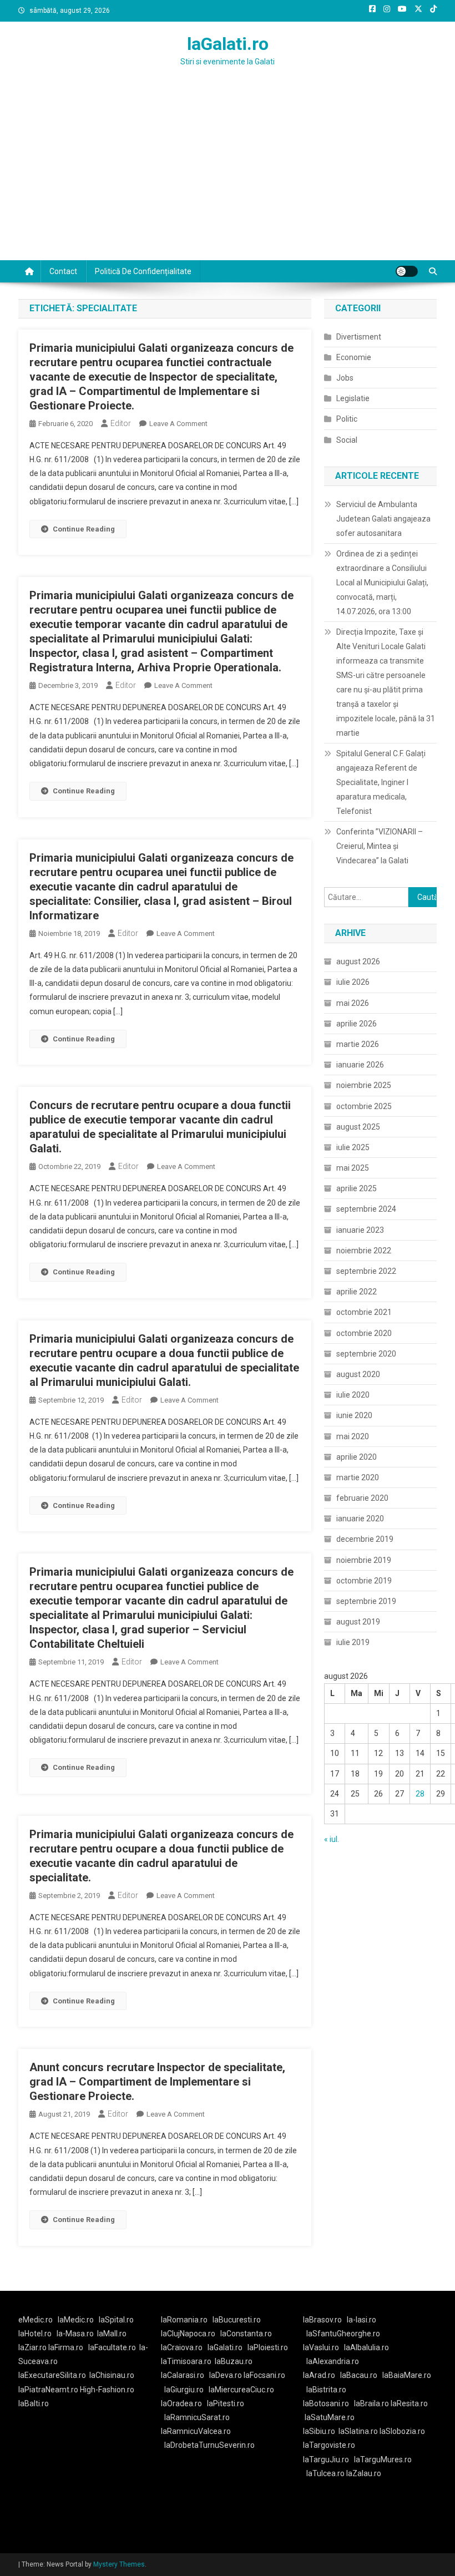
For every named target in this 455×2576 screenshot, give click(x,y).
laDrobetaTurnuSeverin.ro (209, 2445)
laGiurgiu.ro (186, 2390)
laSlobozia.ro (402, 2431)
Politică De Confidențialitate (143, 271)
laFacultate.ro (112, 2347)
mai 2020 (353, 1436)
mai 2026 (353, 1003)
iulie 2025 (353, 1147)
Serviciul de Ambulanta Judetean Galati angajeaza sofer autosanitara (383, 519)
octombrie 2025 (364, 1106)
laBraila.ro (371, 2403)
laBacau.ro (359, 2375)
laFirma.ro (66, 2347)
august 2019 (358, 1622)
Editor (121, 423)
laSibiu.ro (319, 2431)
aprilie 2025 (357, 1188)
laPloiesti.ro (268, 2347)
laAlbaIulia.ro (366, 2347)
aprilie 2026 (357, 1024)
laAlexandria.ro (333, 2361)
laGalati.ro (228, 44)
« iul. (332, 1839)
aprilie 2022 (357, 1292)
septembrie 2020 (366, 1354)
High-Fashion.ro (107, 2390)
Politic (347, 419)
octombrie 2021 (364, 1312)
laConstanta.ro (246, 2334)
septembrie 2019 (366, 1601)
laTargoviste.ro (329, 2445)
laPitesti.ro (226, 2403)
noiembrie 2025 (364, 1085)
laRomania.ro (184, 2320)
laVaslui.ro (323, 2347)
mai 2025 (353, 1168)
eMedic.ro (36, 2320)
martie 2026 (358, 1044)
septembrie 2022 (366, 1271)
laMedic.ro (77, 2320)
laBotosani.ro (326, 2403)
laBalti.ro (34, 2403)
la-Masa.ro (75, 2334)
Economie (354, 357)
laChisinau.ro (112, 2375)
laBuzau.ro (234, 2361)
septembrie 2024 (366, 1209)
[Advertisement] (228, 177)
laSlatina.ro (358, 2431)
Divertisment (359, 337)
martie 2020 (358, 1477)
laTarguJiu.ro (328, 2459)
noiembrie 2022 (364, 1251)
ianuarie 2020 (360, 1519)
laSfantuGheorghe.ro (343, 2334)
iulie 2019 (353, 1642)
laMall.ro (112, 2334)
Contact (63, 271)
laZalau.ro (364, 2473)
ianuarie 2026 (360, 1065)
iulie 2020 (353, 1395)
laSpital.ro (116, 2320)
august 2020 (358, 1374)
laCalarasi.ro (183, 2375)
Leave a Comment (178, 424)
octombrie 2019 (364, 1581)
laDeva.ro (226, 2375)
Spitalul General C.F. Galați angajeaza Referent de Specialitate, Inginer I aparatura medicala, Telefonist (381, 782)
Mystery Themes (119, 2564)
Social (347, 440)
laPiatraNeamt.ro (48, 2390)
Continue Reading (84, 529)
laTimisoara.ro (186, 2361)
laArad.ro (319, 2375)
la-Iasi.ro (362, 2320)
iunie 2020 (354, 1415)
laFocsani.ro (264, 2375)
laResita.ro (409, 2403)
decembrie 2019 (365, 1539)
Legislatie (353, 398)
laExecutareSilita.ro (52, 2375)
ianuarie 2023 (360, 1230)
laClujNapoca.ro (188, 2334)
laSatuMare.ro (330, 2417)
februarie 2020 (362, 1498)
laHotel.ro (35, 2334)
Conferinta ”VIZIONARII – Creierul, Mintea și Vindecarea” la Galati (380, 846)
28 (420, 1794)
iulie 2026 (353, 982)
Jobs (345, 378)
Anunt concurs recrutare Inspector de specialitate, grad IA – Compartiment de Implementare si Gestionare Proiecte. (157, 2082)
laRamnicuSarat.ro (197, 2417)
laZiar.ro (33, 2347)
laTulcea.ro (326, 2473)
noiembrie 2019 (364, 1560)
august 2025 (358, 1127)
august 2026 (358, 961)
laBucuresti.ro (237, 2320)
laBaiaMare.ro (407, 2375)
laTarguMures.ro (383, 2459)
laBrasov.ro (322, 2320)
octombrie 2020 (364, 1333)
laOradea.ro (181, 2403)
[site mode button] (407, 271)
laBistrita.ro (326, 2390)
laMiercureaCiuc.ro (241, 2390)
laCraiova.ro (182, 2347)
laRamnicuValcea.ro (196, 2431)
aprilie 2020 (357, 1457)
